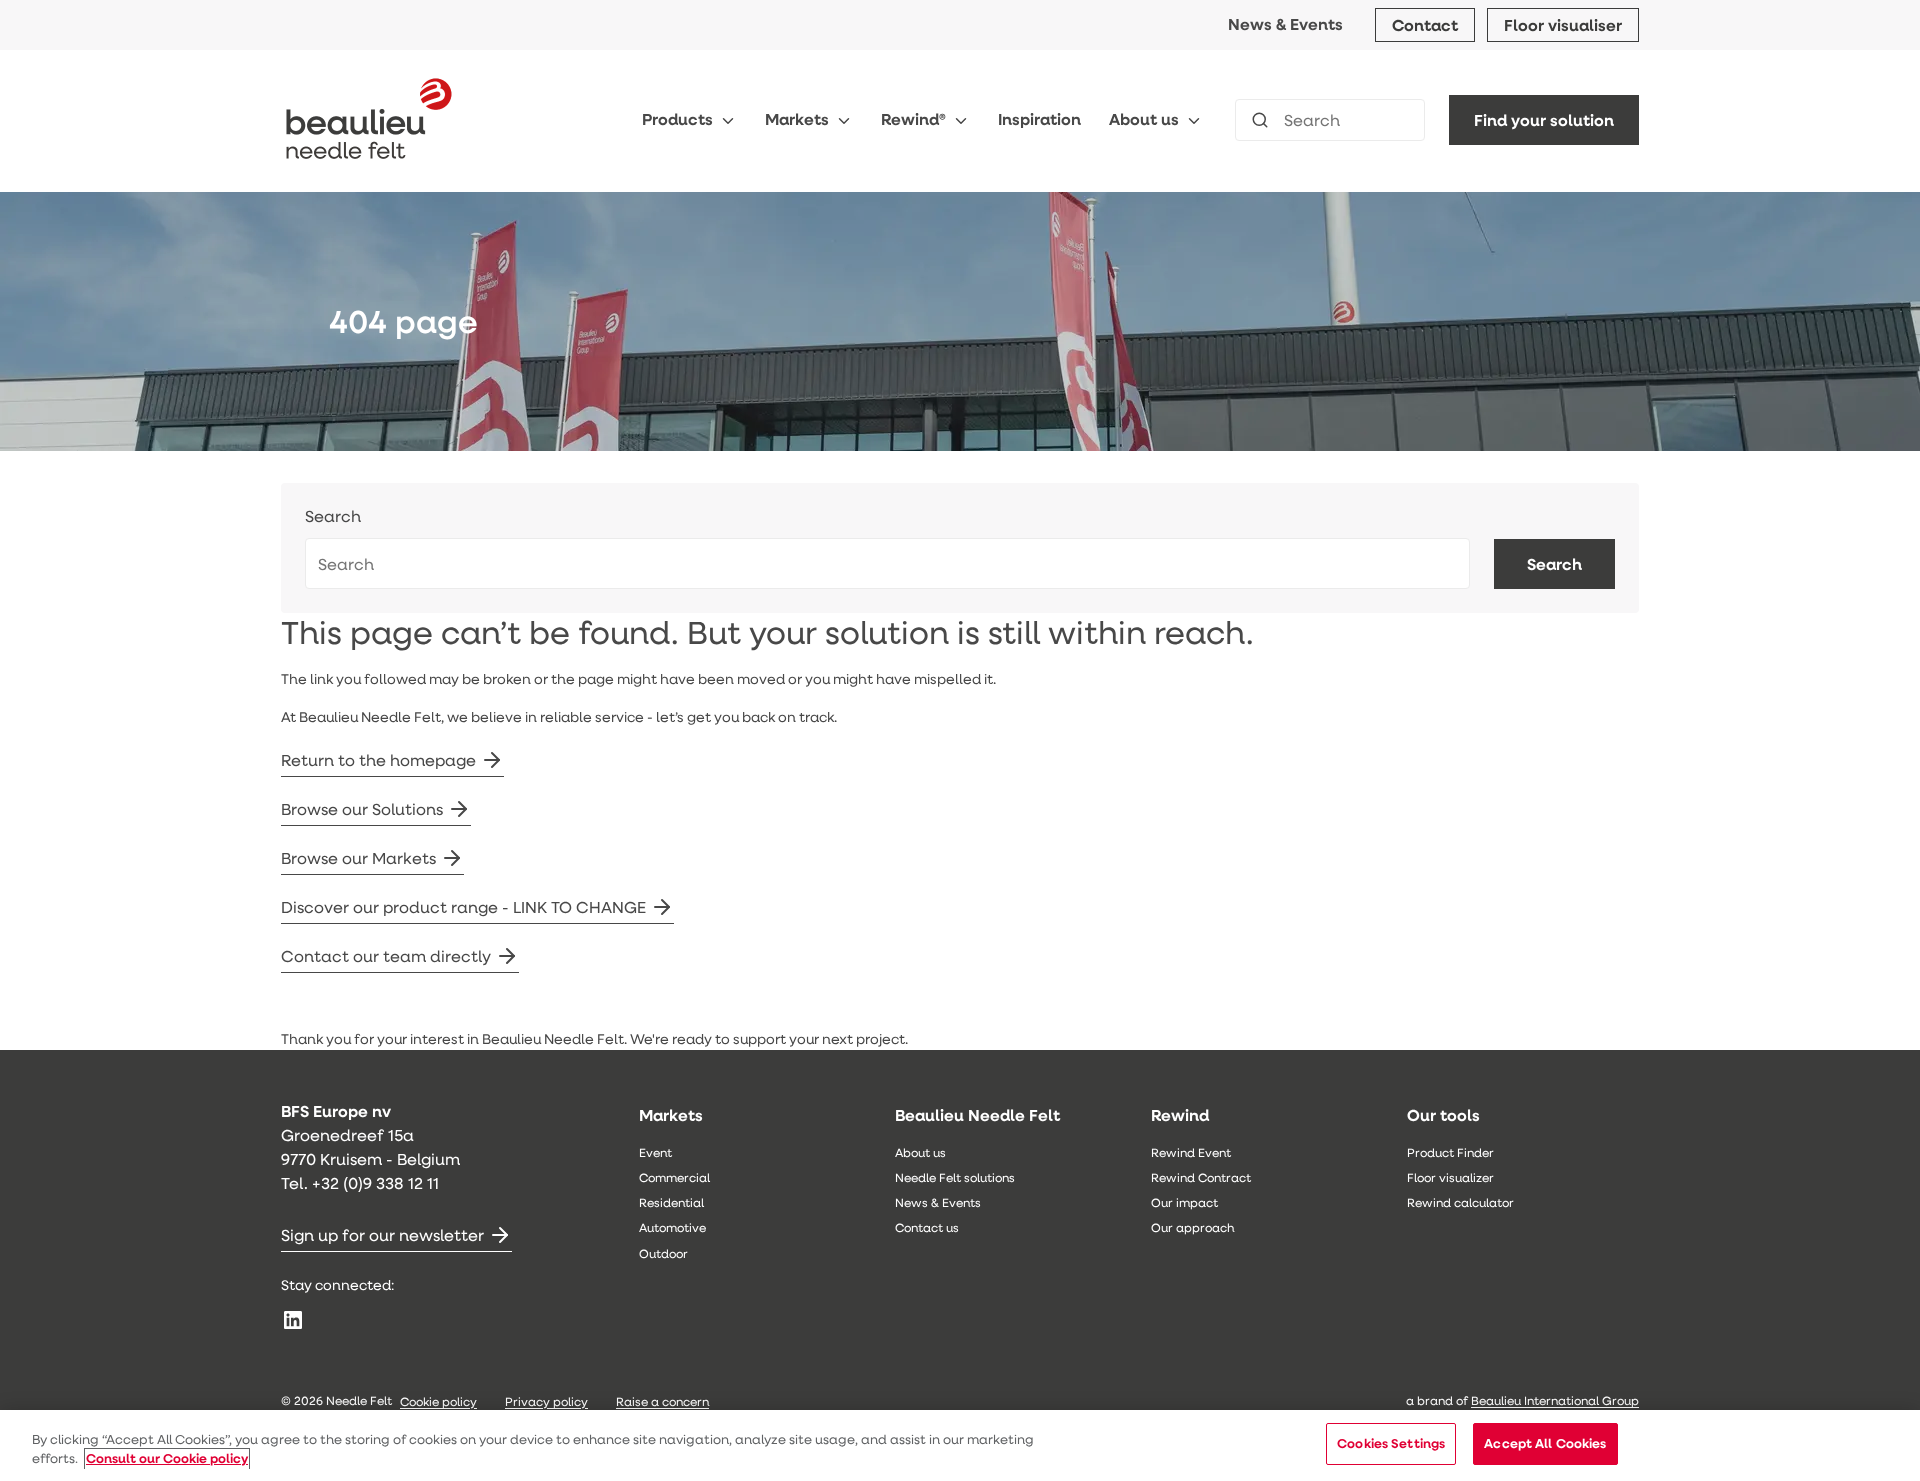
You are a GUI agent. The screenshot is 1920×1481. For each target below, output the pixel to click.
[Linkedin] (293, 1320)
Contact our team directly (386, 955)
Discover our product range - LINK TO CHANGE (463, 906)
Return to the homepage (378, 759)
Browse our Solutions (362, 808)
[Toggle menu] (728, 120)
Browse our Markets (358, 857)
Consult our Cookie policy (167, 1459)
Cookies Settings (1391, 1443)
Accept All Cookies (1545, 1443)
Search (333, 516)
